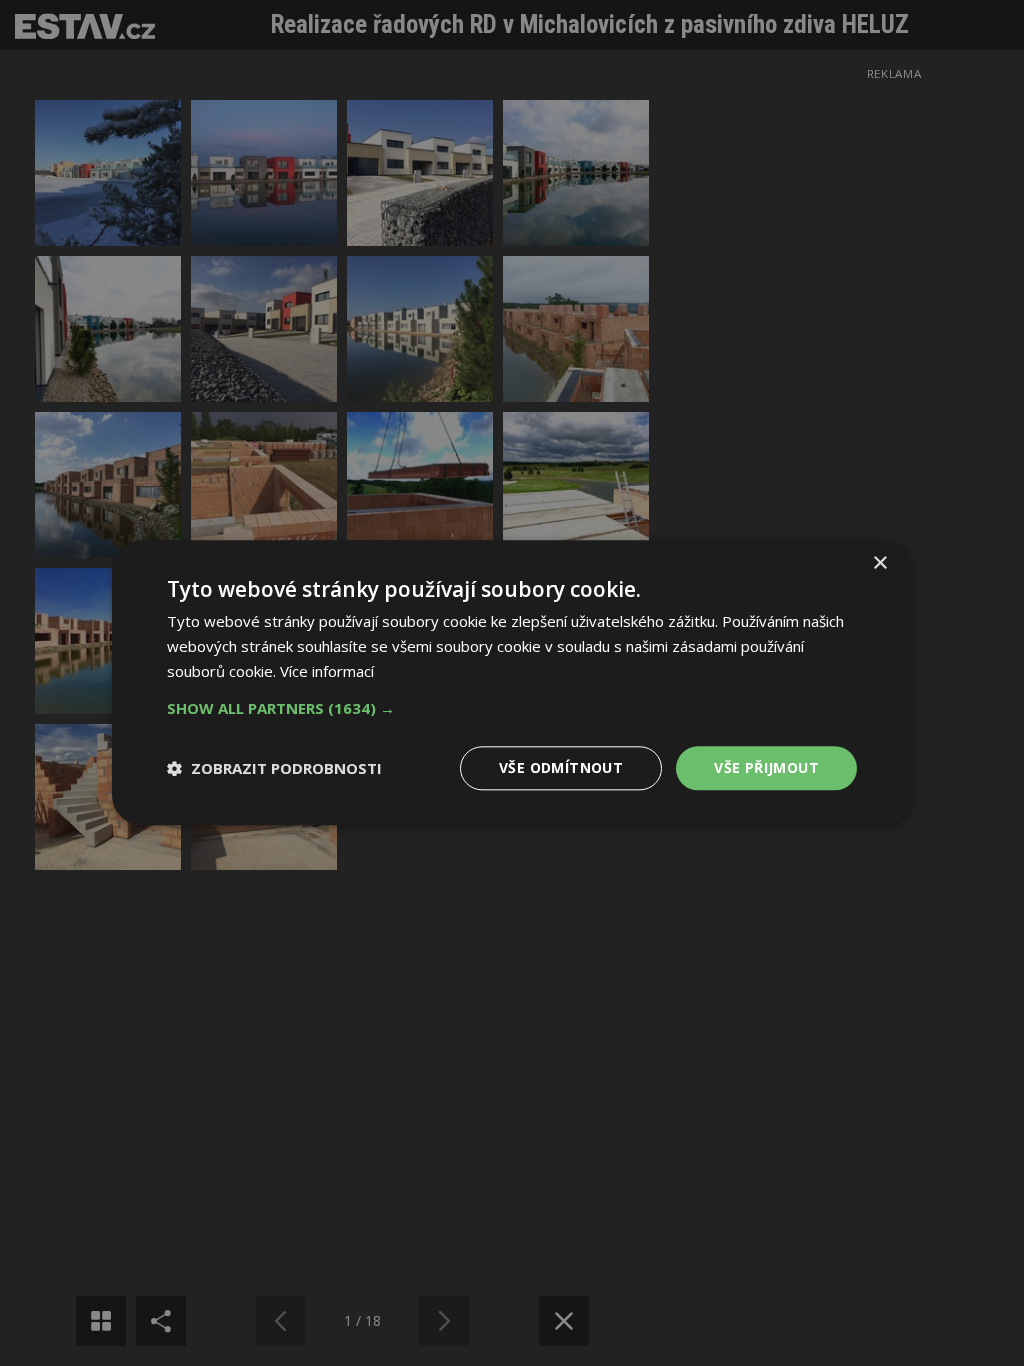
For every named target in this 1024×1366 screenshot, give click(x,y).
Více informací (327, 671)
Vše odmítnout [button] (561, 767)
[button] (512, 708)
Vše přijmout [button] (766, 767)
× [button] (879, 563)
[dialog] (512, 683)
